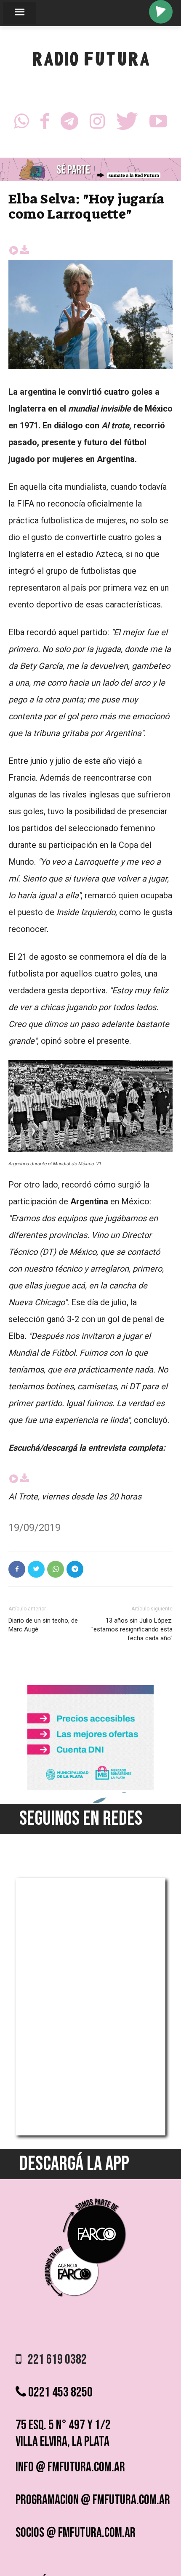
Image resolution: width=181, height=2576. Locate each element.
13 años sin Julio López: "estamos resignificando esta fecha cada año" (132, 1629)
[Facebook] (45, 124)
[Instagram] (97, 124)
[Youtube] (158, 124)
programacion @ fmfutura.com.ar (93, 2500)
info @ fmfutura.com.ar (70, 2467)
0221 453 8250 (59, 2393)
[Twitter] (127, 124)
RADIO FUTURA (91, 61)
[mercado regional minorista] (90, 1788)
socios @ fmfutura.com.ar (76, 2533)
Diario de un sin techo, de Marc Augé (43, 1625)
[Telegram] (69, 124)
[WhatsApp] (21, 124)
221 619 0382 (54, 2360)
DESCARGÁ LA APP (74, 2164)
